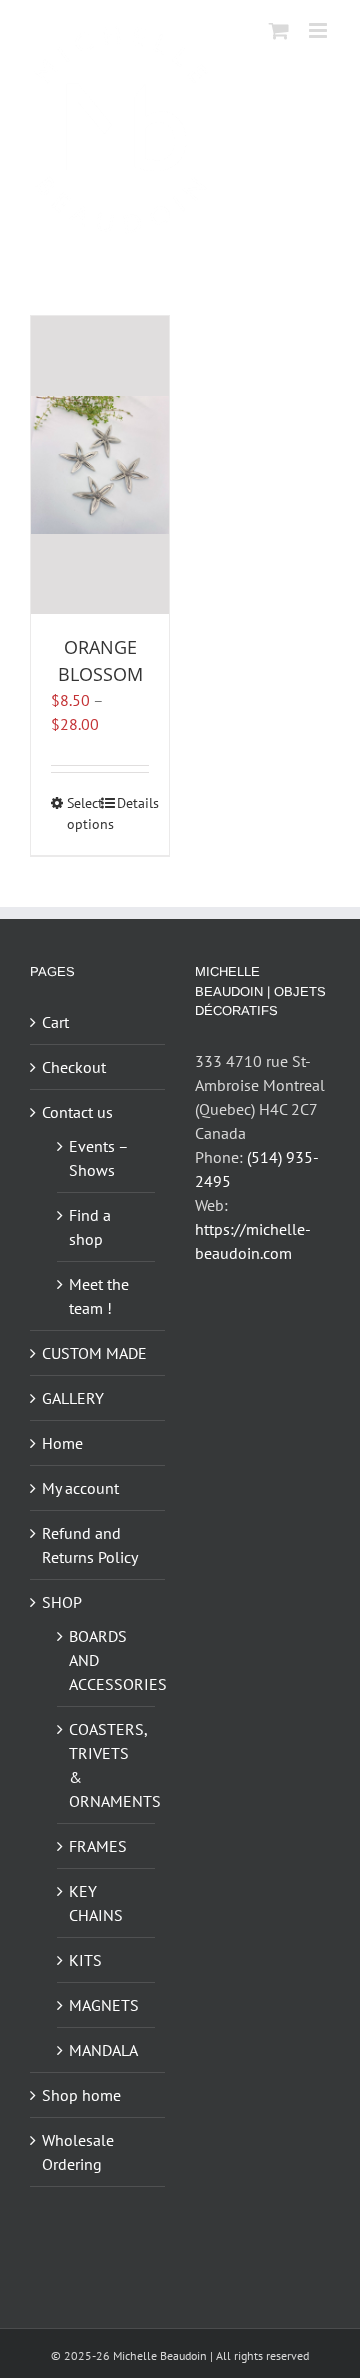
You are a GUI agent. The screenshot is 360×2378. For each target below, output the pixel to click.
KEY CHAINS (96, 1903)
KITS (85, 1960)
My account (80, 1488)
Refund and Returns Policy (90, 1545)
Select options (83, 813)
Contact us (77, 1112)
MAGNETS (104, 2005)
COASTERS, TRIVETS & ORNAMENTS (107, 1765)
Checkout (74, 1067)
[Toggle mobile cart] (279, 30)
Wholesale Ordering (78, 2152)
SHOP (62, 1602)
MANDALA (103, 2050)
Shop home (81, 2095)
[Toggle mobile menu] (319, 30)
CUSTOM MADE (94, 1353)
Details (133, 803)
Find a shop (90, 1227)
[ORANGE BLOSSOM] (100, 465)
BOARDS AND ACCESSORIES (107, 1660)
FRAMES (98, 1846)
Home (62, 1443)
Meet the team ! (99, 1296)
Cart (55, 1022)
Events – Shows (98, 1158)
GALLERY (73, 1398)
